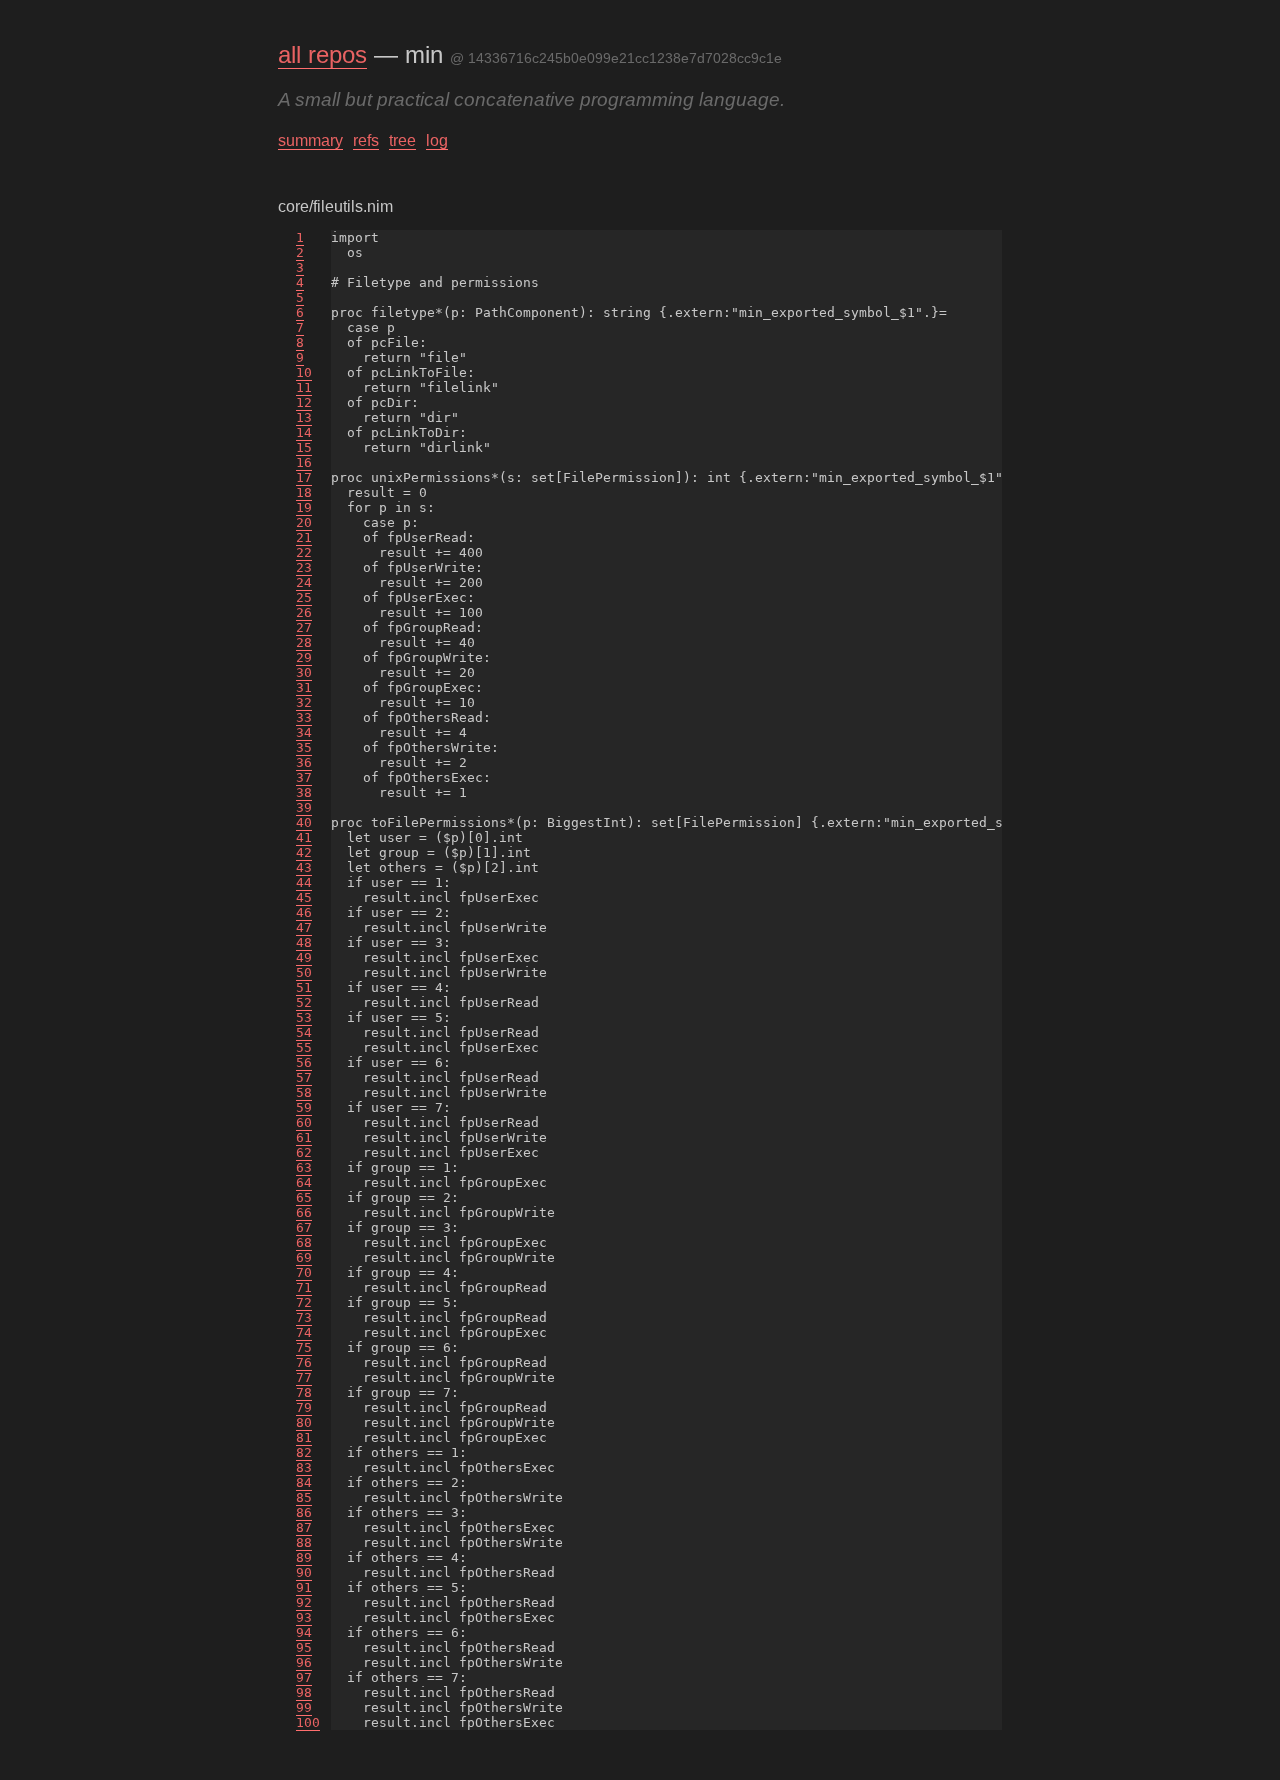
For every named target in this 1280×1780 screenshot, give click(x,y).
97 (304, 1677)
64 (304, 1182)
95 (304, 1647)
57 (304, 1077)
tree (402, 140)
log (437, 140)
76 (304, 1362)
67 (304, 1227)
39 (304, 807)
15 (304, 447)
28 (304, 642)
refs (366, 140)
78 (304, 1392)
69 (304, 1257)
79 (304, 1407)
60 (304, 1122)
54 (304, 1032)
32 (304, 702)
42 (304, 852)
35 (304, 747)
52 (304, 1002)
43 (304, 867)
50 (304, 972)
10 (304, 372)
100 (308, 1722)
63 (304, 1167)
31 (304, 687)
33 (304, 717)
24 (304, 582)
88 (304, 1542)
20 (304, 522)
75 (304, 1347)
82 (304, 1452)
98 (304, 1692)
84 (304, 1482)
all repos (322, 54)
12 (304, 402)
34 (304, 732)
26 (304, 612)
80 (304, 1422)
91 (304, 1587)
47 (304, 927)
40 (304, 822)
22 (304, 552)
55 (304, 1047)
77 (304, 1377)
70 (304, 1272)
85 (304, 1497)
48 (304, 942)
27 (304, 627)
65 (304, 1197)
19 (304, 507)
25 (304, 597)
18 (304, 492)
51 (304, 987)
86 (304, 1512)
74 (304, 1332)
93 (304, 1617)
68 (304, 1242)
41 (304, 837)
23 (304, 567)
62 (304, 1152)
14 (304, 432)
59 (304, 1107)
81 (304, 1437)
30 (304, 672)
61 (304, 1137)
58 (304, 1092)
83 (304, 1467)
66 (304, 1212)
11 (304, 387)
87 (304, 1527)
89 (304, 1557)
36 (304, 762)
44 (304, 882)
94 (304, 1632)
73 (304, 1317)
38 (304, 792)
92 (304, 1602)
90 (304, 1572)
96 (304, 1662)
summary (310, 140)
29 (304, 657)
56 (304, 1062)
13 (304, 417)
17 (304, 477)
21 (304, 537)
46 (304, 912)
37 (304, 777)
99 (304, 1707)
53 (304, 1017)
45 (304, 897)
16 (304, 462)
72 (304, 1302)
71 (304, 1287)
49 (304, 957)
